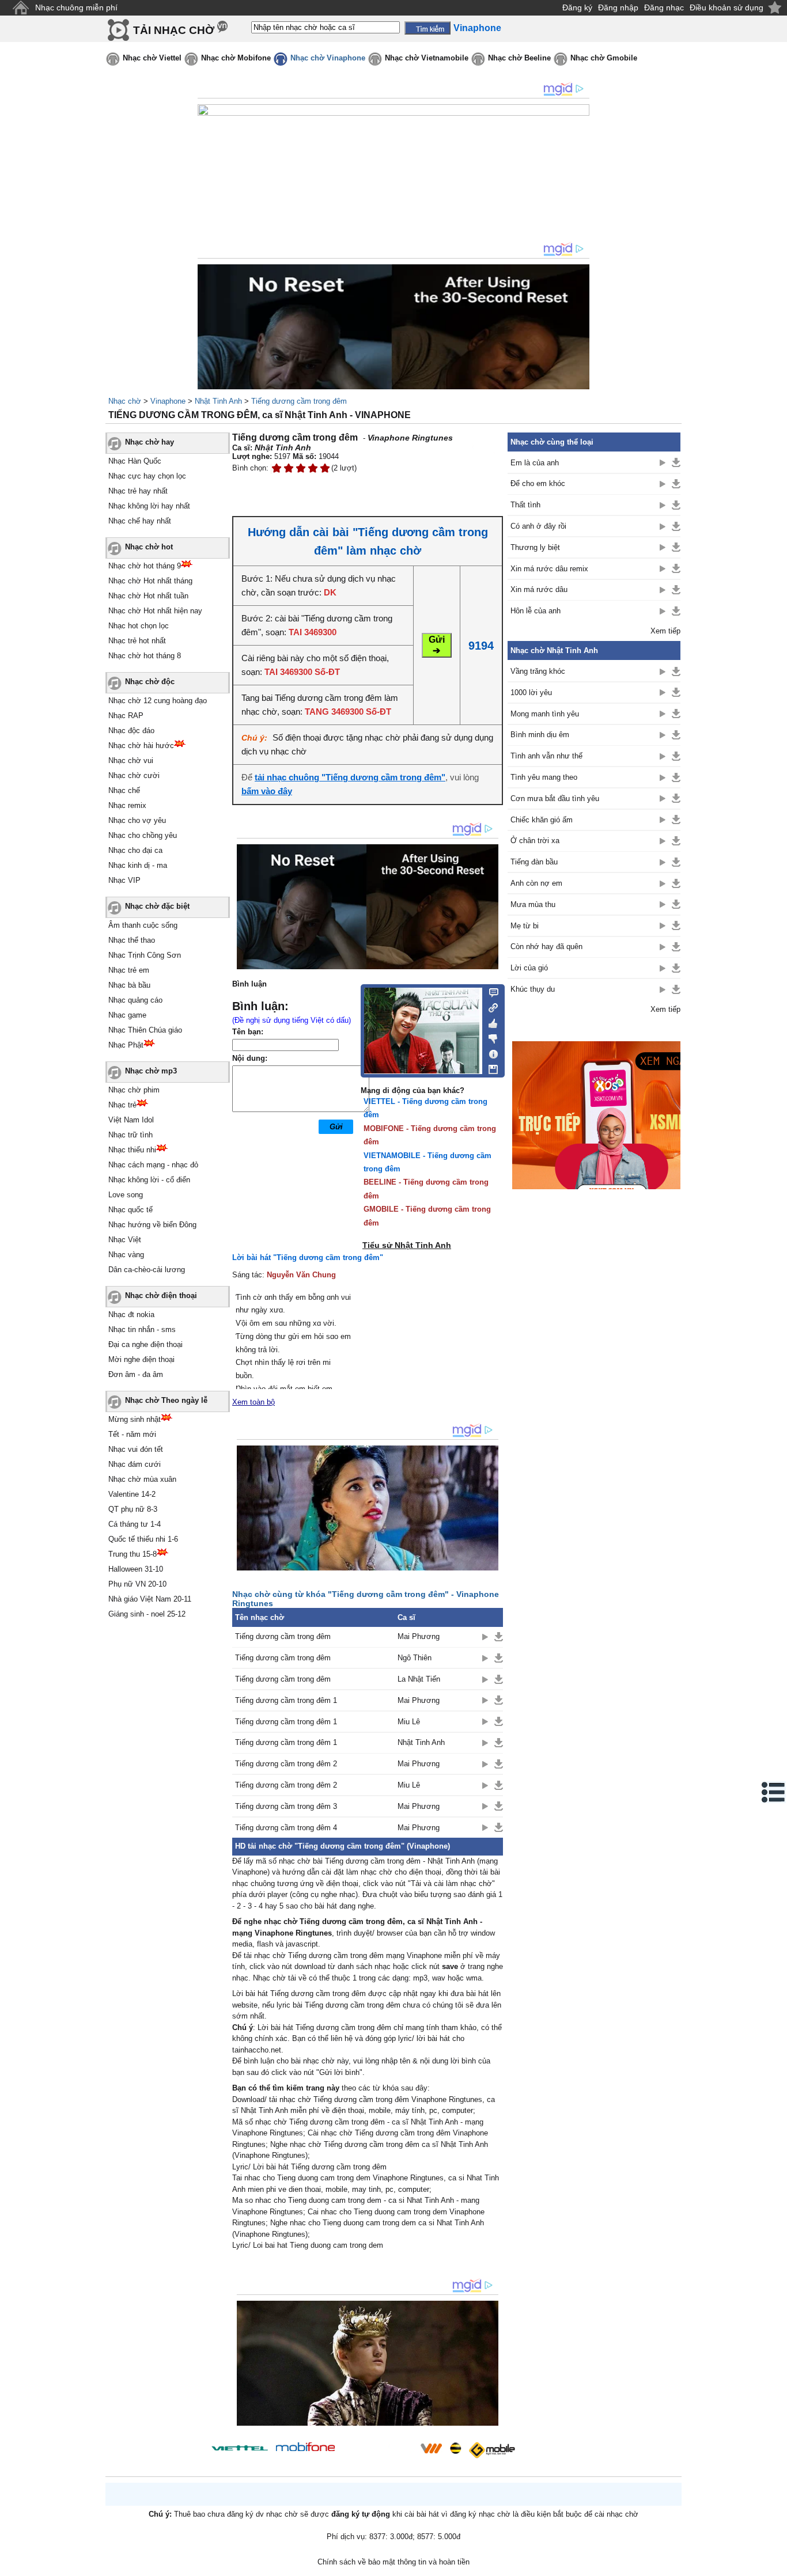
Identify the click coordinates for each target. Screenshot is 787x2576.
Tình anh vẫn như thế (546, 756)
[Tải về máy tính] (490, 1067)
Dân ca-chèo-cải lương (147, 1270)
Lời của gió (529, 968)
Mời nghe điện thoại (141, 1359)
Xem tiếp (665, 631)
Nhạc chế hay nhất (140, 521)
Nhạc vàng (126, 1255)
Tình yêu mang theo (544, 777)
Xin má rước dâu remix (549, 569)
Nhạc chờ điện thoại (161, 1295)
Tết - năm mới (132, 1434)
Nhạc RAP (126, 716)
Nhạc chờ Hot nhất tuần (148, 596)
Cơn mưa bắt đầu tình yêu (555, 798)
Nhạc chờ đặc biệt (157, 906)
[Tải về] (499, 1637)
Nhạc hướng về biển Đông (152, 1225)
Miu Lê (409, 1722)
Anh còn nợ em (536, 883)
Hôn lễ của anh (536, 611)
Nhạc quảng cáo (135, 1000)
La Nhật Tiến (419, 1679)
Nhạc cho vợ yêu (137, 820)
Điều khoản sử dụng (727, 7)
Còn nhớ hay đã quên (546, 946)
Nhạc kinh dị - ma (138, 865)
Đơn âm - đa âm (136, 1374)
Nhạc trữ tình (130, 1135)
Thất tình (525, 505)
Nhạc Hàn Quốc (135, 461)
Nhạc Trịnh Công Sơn (145, 955)
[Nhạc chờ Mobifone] (306, 2448)
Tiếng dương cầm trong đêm (299, 401)
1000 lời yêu (531, 693)
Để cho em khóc (538, 483)
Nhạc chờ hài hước (141, 746)
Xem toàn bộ (253, 1402)
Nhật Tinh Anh (218, 401)
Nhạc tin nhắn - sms (142, 1329)
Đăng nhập (618, 7)
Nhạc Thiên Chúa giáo (145, 1030)
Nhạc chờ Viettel (152, 58)
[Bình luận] (490, 992)
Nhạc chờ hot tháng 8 (145, 656)
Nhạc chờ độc (150, 682)
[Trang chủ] (20, 8)
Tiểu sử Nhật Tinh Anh (407, 1245)
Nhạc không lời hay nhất (149, 506)
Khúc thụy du (533, 989)
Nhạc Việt (125, 1240)
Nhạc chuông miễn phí (76, 7)
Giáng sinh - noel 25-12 (147, 1614)
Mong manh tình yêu (545, 714)
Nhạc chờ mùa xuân (142, 1479)
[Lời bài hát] (490, 1052)
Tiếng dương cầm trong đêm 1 (286, 1700)
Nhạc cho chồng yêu (143, 835)
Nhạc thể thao (132, 940)
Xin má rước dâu (539, 589)
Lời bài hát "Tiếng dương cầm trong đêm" (308, 1257)
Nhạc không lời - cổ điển (149, 1180)
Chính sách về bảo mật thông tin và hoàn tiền (393, 2562)
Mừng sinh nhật (135, 1419)
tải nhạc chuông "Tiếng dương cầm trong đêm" (350, 777)
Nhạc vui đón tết (136, 1449)
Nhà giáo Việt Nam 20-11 (150, 1599)
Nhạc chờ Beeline (519, 58)
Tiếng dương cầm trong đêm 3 (286, 1806)
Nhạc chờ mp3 (151, 1071)
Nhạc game (127, 1015)
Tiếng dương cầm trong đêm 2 (286, 1764)
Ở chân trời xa (535, 841)
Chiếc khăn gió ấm (542, 820)
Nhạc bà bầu (129, 985)
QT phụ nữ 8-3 (133, 1509)
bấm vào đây (267, 791)
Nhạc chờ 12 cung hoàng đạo (158, 701)
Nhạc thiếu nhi (132, 1150)
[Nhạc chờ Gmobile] (491, 2450)
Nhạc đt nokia (131, 1314)
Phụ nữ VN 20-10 (137, 1584)
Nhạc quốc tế (130, 1210)
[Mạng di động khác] (490, 1007)
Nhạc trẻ (122, 1105)
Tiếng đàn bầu (534, 862)
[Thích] (490, 1022)
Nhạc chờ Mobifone (236, 58)
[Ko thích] (490, 1037)
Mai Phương (419, 1636)
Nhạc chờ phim (134, 1090)
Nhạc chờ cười (134, 775)
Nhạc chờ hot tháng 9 (145, 566)
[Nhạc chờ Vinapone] (378, 2452)
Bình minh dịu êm (540, 735)
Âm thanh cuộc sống (143, 925)
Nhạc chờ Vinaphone (328, 58)
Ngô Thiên (415, 1658)
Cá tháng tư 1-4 (135, 1524)
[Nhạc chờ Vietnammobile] (431, 2448)
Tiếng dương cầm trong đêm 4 (286, 1828)
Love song (126, 1195)
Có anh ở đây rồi (538, 526)
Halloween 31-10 (136, 1569)
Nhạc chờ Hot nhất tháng (150, 581)
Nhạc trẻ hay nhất (138, 491)
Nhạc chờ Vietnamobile (427, 58)
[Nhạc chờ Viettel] (240, 2448)
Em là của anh (535, 463)
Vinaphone (168, 401)
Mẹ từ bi (525, 926)
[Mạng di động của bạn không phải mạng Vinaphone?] (461, 453)
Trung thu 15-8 (133, 1554)
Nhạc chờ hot (149, 547)
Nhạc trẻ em (129, 970)
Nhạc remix (127, 805)
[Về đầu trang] (775, 2564)
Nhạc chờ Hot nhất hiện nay (155, 611)
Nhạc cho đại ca (135, 850)
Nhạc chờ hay (150, 442)
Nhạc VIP (124, 880)
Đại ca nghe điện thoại (145, 1344)
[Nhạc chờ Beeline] (455, 2448)
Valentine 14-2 (132, 1494)
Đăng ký (577, 7)
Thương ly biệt (535, 547)
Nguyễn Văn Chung (301, 1275)
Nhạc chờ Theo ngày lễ (166, 1400)
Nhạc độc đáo (131, 731)
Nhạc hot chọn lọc (139, 626)
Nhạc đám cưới (135, 1464)
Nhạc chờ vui (131, 760)
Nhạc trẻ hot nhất (137, 641)
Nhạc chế (124, 790)
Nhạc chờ (125, 401)
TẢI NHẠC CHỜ (174, 30)
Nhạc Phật (126, 1045)
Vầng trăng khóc (538, 671)
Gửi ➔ (437, 645)
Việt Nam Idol (131, 1120)
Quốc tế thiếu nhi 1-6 (143, 1539)
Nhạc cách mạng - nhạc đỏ (153, 1165)
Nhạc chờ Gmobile (604, 58)
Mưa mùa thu (533, 904)
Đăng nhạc (664, 7)
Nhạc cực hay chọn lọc (147, 476)
